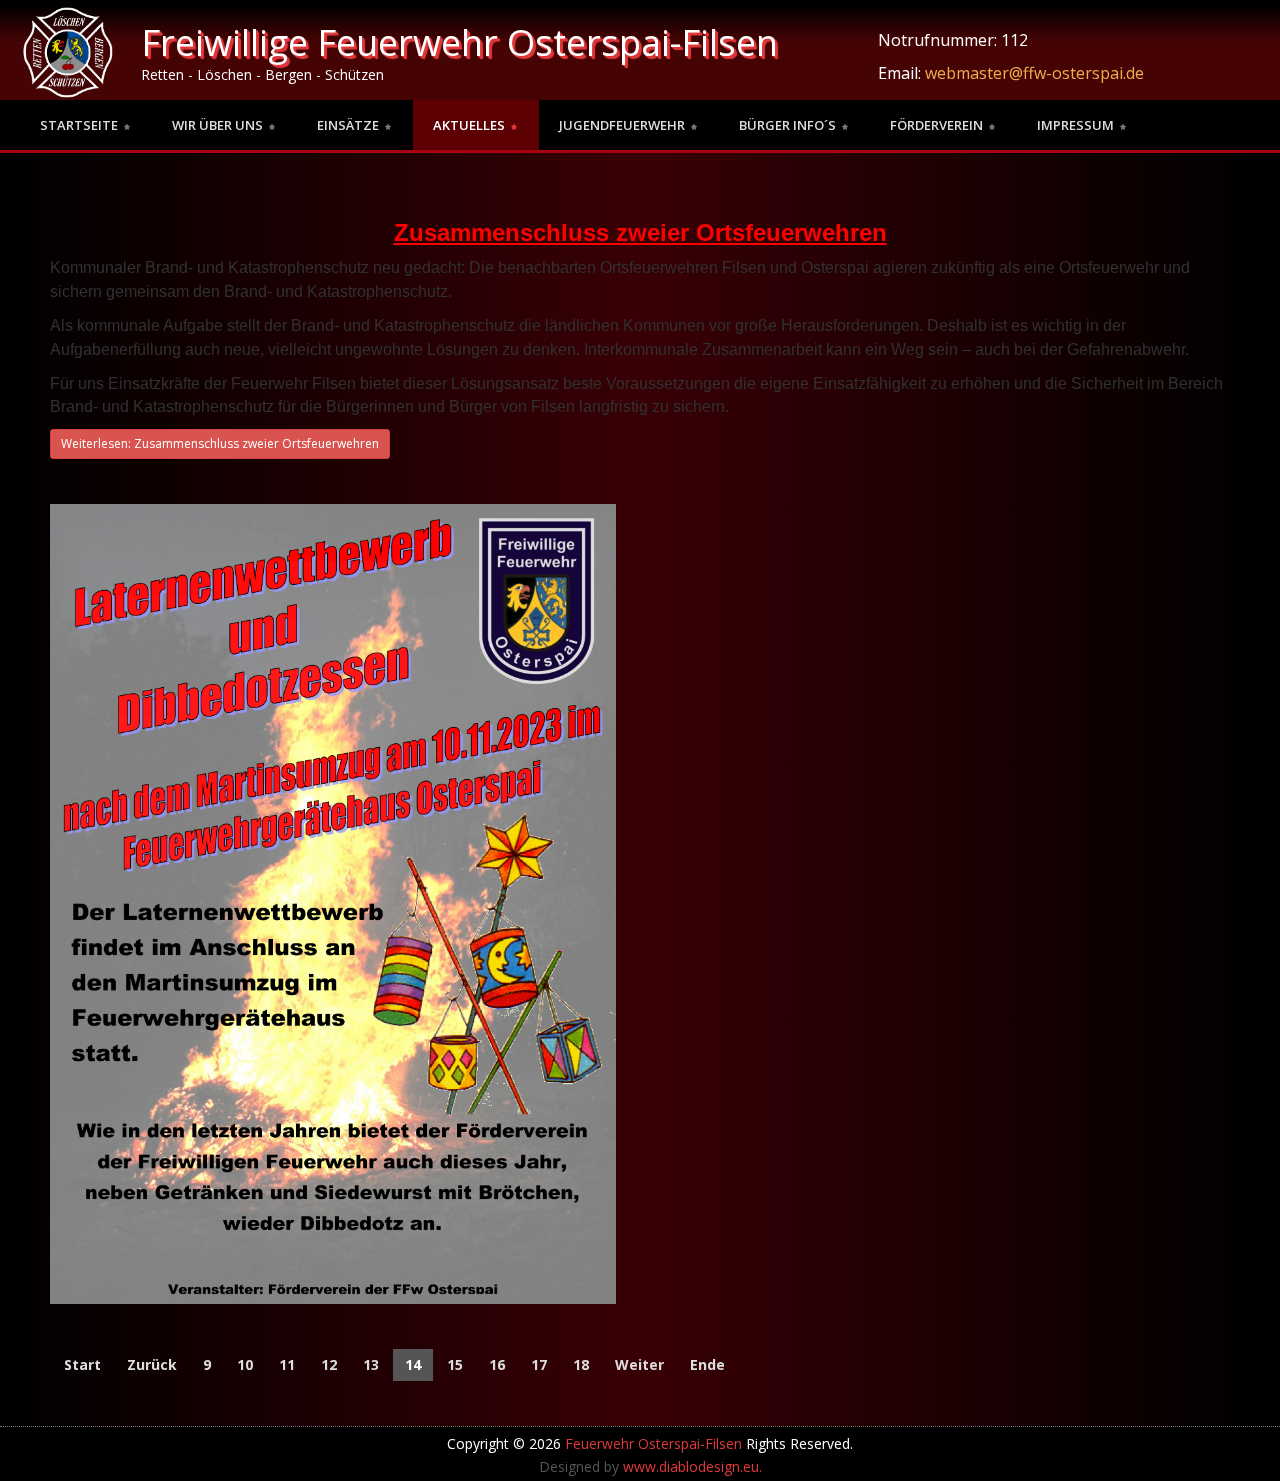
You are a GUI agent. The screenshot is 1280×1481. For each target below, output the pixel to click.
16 (497, 1364)
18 (581, 1364)
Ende (707, 1364)
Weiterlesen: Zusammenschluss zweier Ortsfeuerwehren (220, 443)
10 (245, 1364)
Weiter (639, 1364)
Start (82, 1364)
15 (455, 1364)
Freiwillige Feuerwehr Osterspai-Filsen (459, 42)
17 (539, 1364)
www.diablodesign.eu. (692, 1466)
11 (287, 1364)
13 (371, 1364)
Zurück (152, 1364)
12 (329, 1364)
